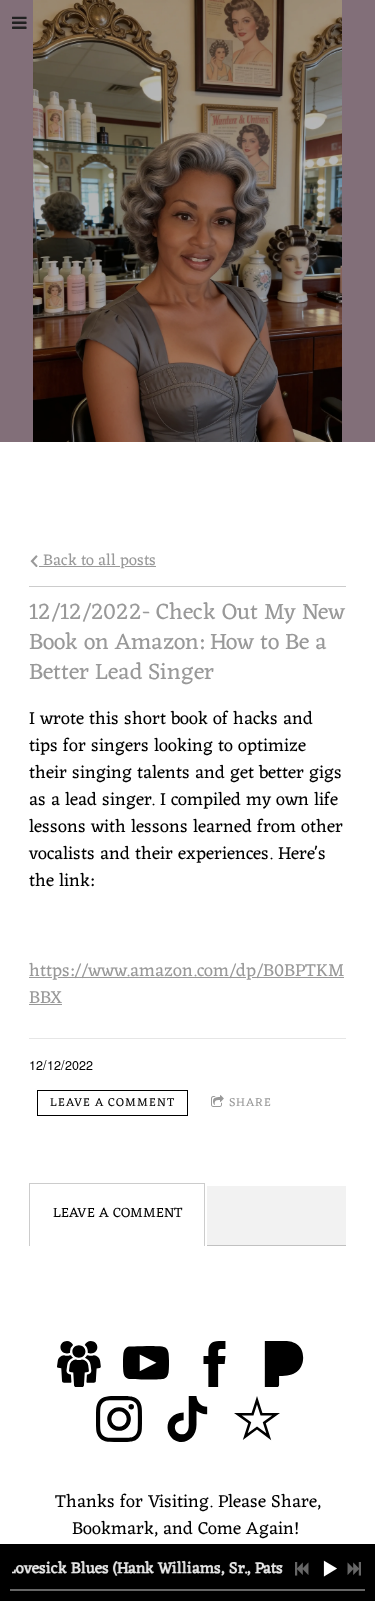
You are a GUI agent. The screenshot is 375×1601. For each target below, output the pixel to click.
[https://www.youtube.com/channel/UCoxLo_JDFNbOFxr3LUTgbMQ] (146, 1368)
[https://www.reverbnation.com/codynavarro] (257, 1423)
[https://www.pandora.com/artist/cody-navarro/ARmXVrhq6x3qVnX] (284, 1368)
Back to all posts (97, 560)
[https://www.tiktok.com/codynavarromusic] (188, 1423)
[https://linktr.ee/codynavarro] (80, 1368)
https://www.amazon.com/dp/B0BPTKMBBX (186, 984)
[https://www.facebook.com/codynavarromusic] (215, 1368)
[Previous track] (302, 1569)
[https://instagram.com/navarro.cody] (119, 1423)
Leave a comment (112, 1103)
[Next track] (354, 1569)
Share (250, 1103)
